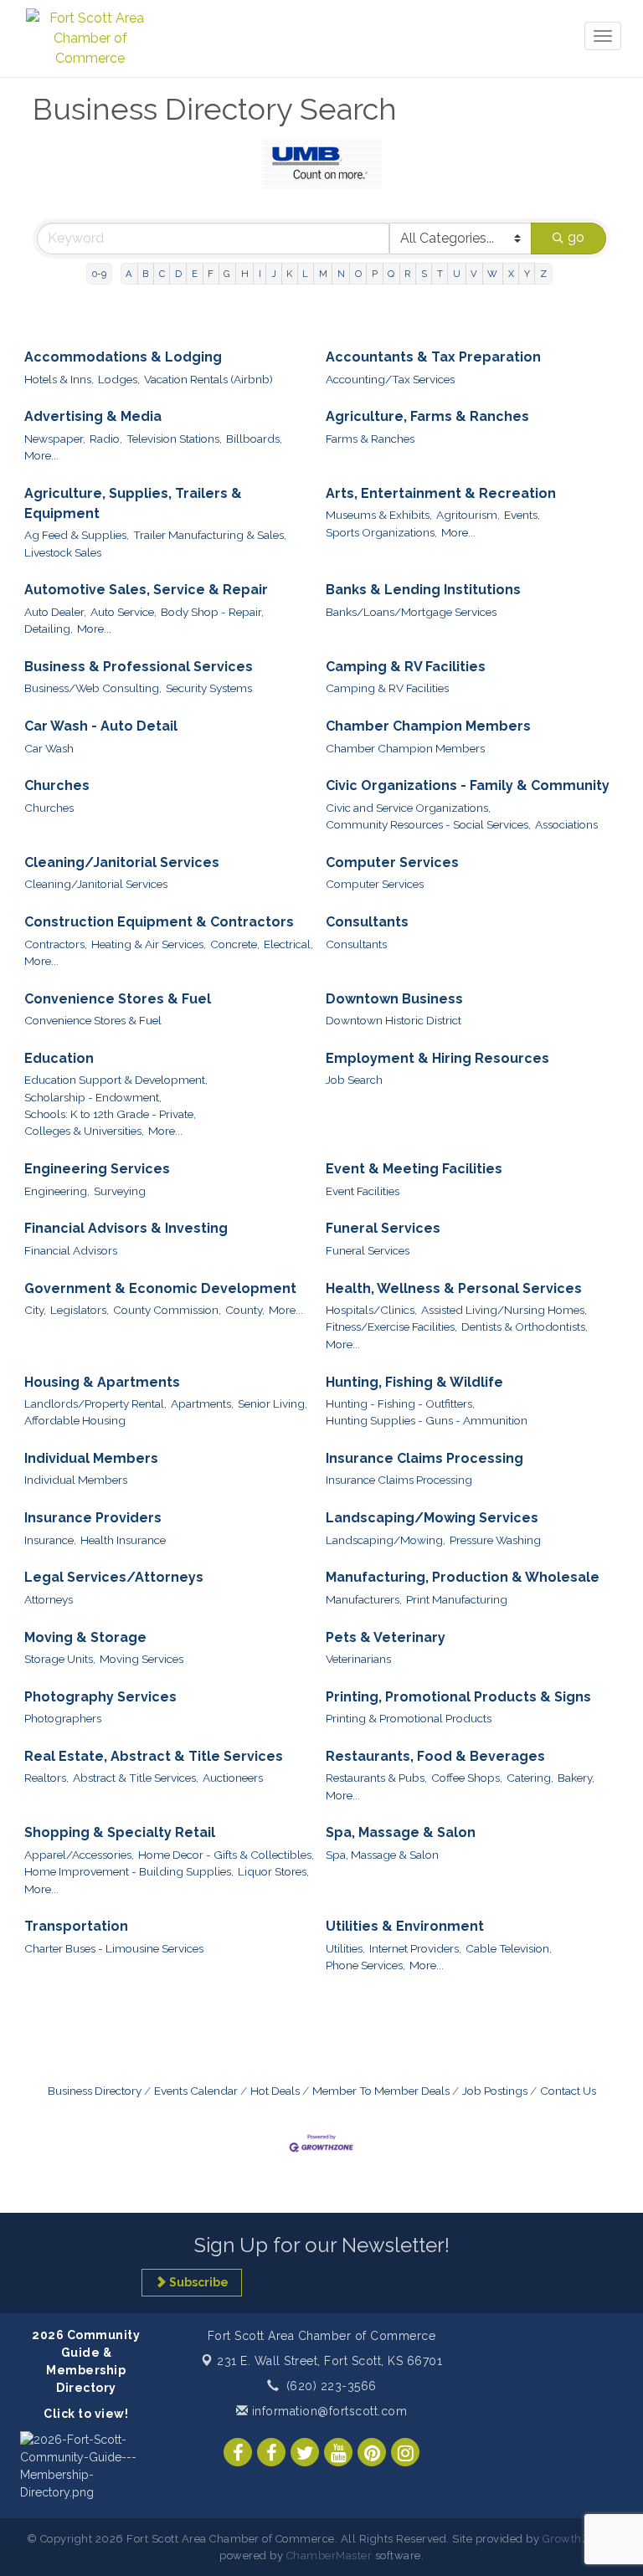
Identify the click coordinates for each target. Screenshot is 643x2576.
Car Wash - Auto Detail (101, 726)
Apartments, (202, 1403)
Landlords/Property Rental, (95, 1403)
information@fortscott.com (327, 2411)
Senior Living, (273, 1403)
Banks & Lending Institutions (423, 590)
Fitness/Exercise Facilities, (391, 1326)
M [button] (323, 274)
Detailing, (49, 629)
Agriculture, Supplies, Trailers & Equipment (133, 503)
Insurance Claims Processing (424, 1458)
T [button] (440, 274)
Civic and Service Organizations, (408, 808)
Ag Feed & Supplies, (77, 535)
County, (245, 1310)
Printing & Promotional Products (409, 1718)
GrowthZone (576, 2539)
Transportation (76, 1926)
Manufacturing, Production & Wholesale (463, 1577)
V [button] (474, 274)
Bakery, (576, 1778)
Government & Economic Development (160, 1288)
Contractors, (56, 944)
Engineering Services (97, 1169)
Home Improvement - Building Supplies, (129, 1871)
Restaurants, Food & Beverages (435, 1756)
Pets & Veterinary (386, 1637)
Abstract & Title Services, (136, 1778)
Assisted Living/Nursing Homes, (504, 1310)
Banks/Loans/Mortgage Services (411, 612)
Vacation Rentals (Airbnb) (208, 379)
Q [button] (391, 274)
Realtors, (46, 1778)
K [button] (289, 274)
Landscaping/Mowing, (386, 1540)
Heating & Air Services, (149, 944)
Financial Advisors (71, 1250)
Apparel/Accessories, (79, 1855)
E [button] (195, 274)
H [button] (245, 274)
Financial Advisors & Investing (126, 1228)
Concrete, (235, 944)
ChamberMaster (329, 2555)
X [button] (511, 274)
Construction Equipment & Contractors (159, 922)
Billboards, (254, 439)
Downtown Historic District (394, 1020)
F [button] (211, 274)
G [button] (227, 274)
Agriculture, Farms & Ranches (427, 416)
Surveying (120, 1191)
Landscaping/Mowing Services (432, 1518)
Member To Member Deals (381, 2091)
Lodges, (119, 379)
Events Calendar (196, 2091)
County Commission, (167, 1310)
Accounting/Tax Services (390, 379)
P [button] (375, 274)
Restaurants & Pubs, (376, 1778)
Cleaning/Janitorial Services (122, 862)
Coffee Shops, (467, 1778)
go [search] (576, 237)
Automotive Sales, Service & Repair (146, 590)
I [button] (260, 274)
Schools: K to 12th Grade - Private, (110, 1114)
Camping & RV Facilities (406, 667)
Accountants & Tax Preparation (433, 357)
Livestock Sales (63, 552)
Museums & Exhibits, (379, 515)
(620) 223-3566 (332, 2386)
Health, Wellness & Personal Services (454, 1288)
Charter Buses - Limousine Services (114, 1948)
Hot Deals (275, 2091)
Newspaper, (55, 439)
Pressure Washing (495, 1540)
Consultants (367, 922)
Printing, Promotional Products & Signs (458, 1697)
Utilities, (345, 1948)
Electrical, (288, 944)
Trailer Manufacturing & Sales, (210, 535)
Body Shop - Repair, (212, 612)
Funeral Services (383, 1228)
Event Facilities (363, 1191)
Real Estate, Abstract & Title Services (154, 1756)
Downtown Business (394, 999)
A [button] (129, 274)
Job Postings (495, 2091)
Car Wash (49, 748)
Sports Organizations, (381, 532)
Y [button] (527, 274)
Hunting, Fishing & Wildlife (414, 1382)
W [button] (492, 274)
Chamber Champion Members (428, 726)
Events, (522, 515)
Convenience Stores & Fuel (118, 999)
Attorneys (49, 1599)
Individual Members (91, 1458)
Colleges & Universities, (84, 1131)
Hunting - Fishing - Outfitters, (400, 1403)
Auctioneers (233, 1778)
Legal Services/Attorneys (114, 1577)
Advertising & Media (93, 416)
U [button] (457, 274)
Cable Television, (509, 1948)
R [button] (407, 274)
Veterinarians (358, 1659)
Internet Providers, (415, 1948)
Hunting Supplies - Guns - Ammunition (427, 1420)
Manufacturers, (364, 1599)
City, (35, 1310)
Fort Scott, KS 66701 (329, 2361)
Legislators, (80, 1310)
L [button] (305, 274)
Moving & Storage (85, 1637)
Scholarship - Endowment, (93, 1097)
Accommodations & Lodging (123, 357)
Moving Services (141, 1659)
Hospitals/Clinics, (371, 1310)
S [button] (424, 274)
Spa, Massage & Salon (401, 1832)
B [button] (145, 274)
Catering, (530, 1778)
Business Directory (95, 2091)
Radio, (106, 439)
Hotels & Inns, (59, 379)
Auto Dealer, (55, 612)
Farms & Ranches (370, 439)
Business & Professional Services (139, 667)
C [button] (162, 274)
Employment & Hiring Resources (437, 1058)
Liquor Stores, (273, 1871)
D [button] (178, 274)
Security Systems (209, 688)
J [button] (274, 274)
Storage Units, (60, 1659)
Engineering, (57, 1191)
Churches (57, 785)
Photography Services (100, 1697)
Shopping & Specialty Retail (120, 1832)
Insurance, (50, 1540)
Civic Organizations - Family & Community (468, 785)
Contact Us (568, 2091)
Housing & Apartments (102, 1382)
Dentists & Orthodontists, (525, 1326)
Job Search (354, 1080)
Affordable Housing (75, 1420)
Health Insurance (123, 1540)
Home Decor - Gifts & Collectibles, (226, 1855)
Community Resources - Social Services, (428, 824)
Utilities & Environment (405, 1926)
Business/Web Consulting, (93, 688)
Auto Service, (123, 612)
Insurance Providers (93, 1518)
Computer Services (392, 862)
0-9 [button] (99, 274)
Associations (566, 824)
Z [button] (543, 274)
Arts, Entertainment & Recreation (441, 493)
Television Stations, (174, 439)
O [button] (358, 274)
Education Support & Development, (116, 1080)
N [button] (341, 274)
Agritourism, (468, 515)
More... (41, 455)
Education (59, 1058)
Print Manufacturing (457, 1599)
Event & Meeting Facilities (414, 1169)
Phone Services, (365, 1965)
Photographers (63, 1718)
